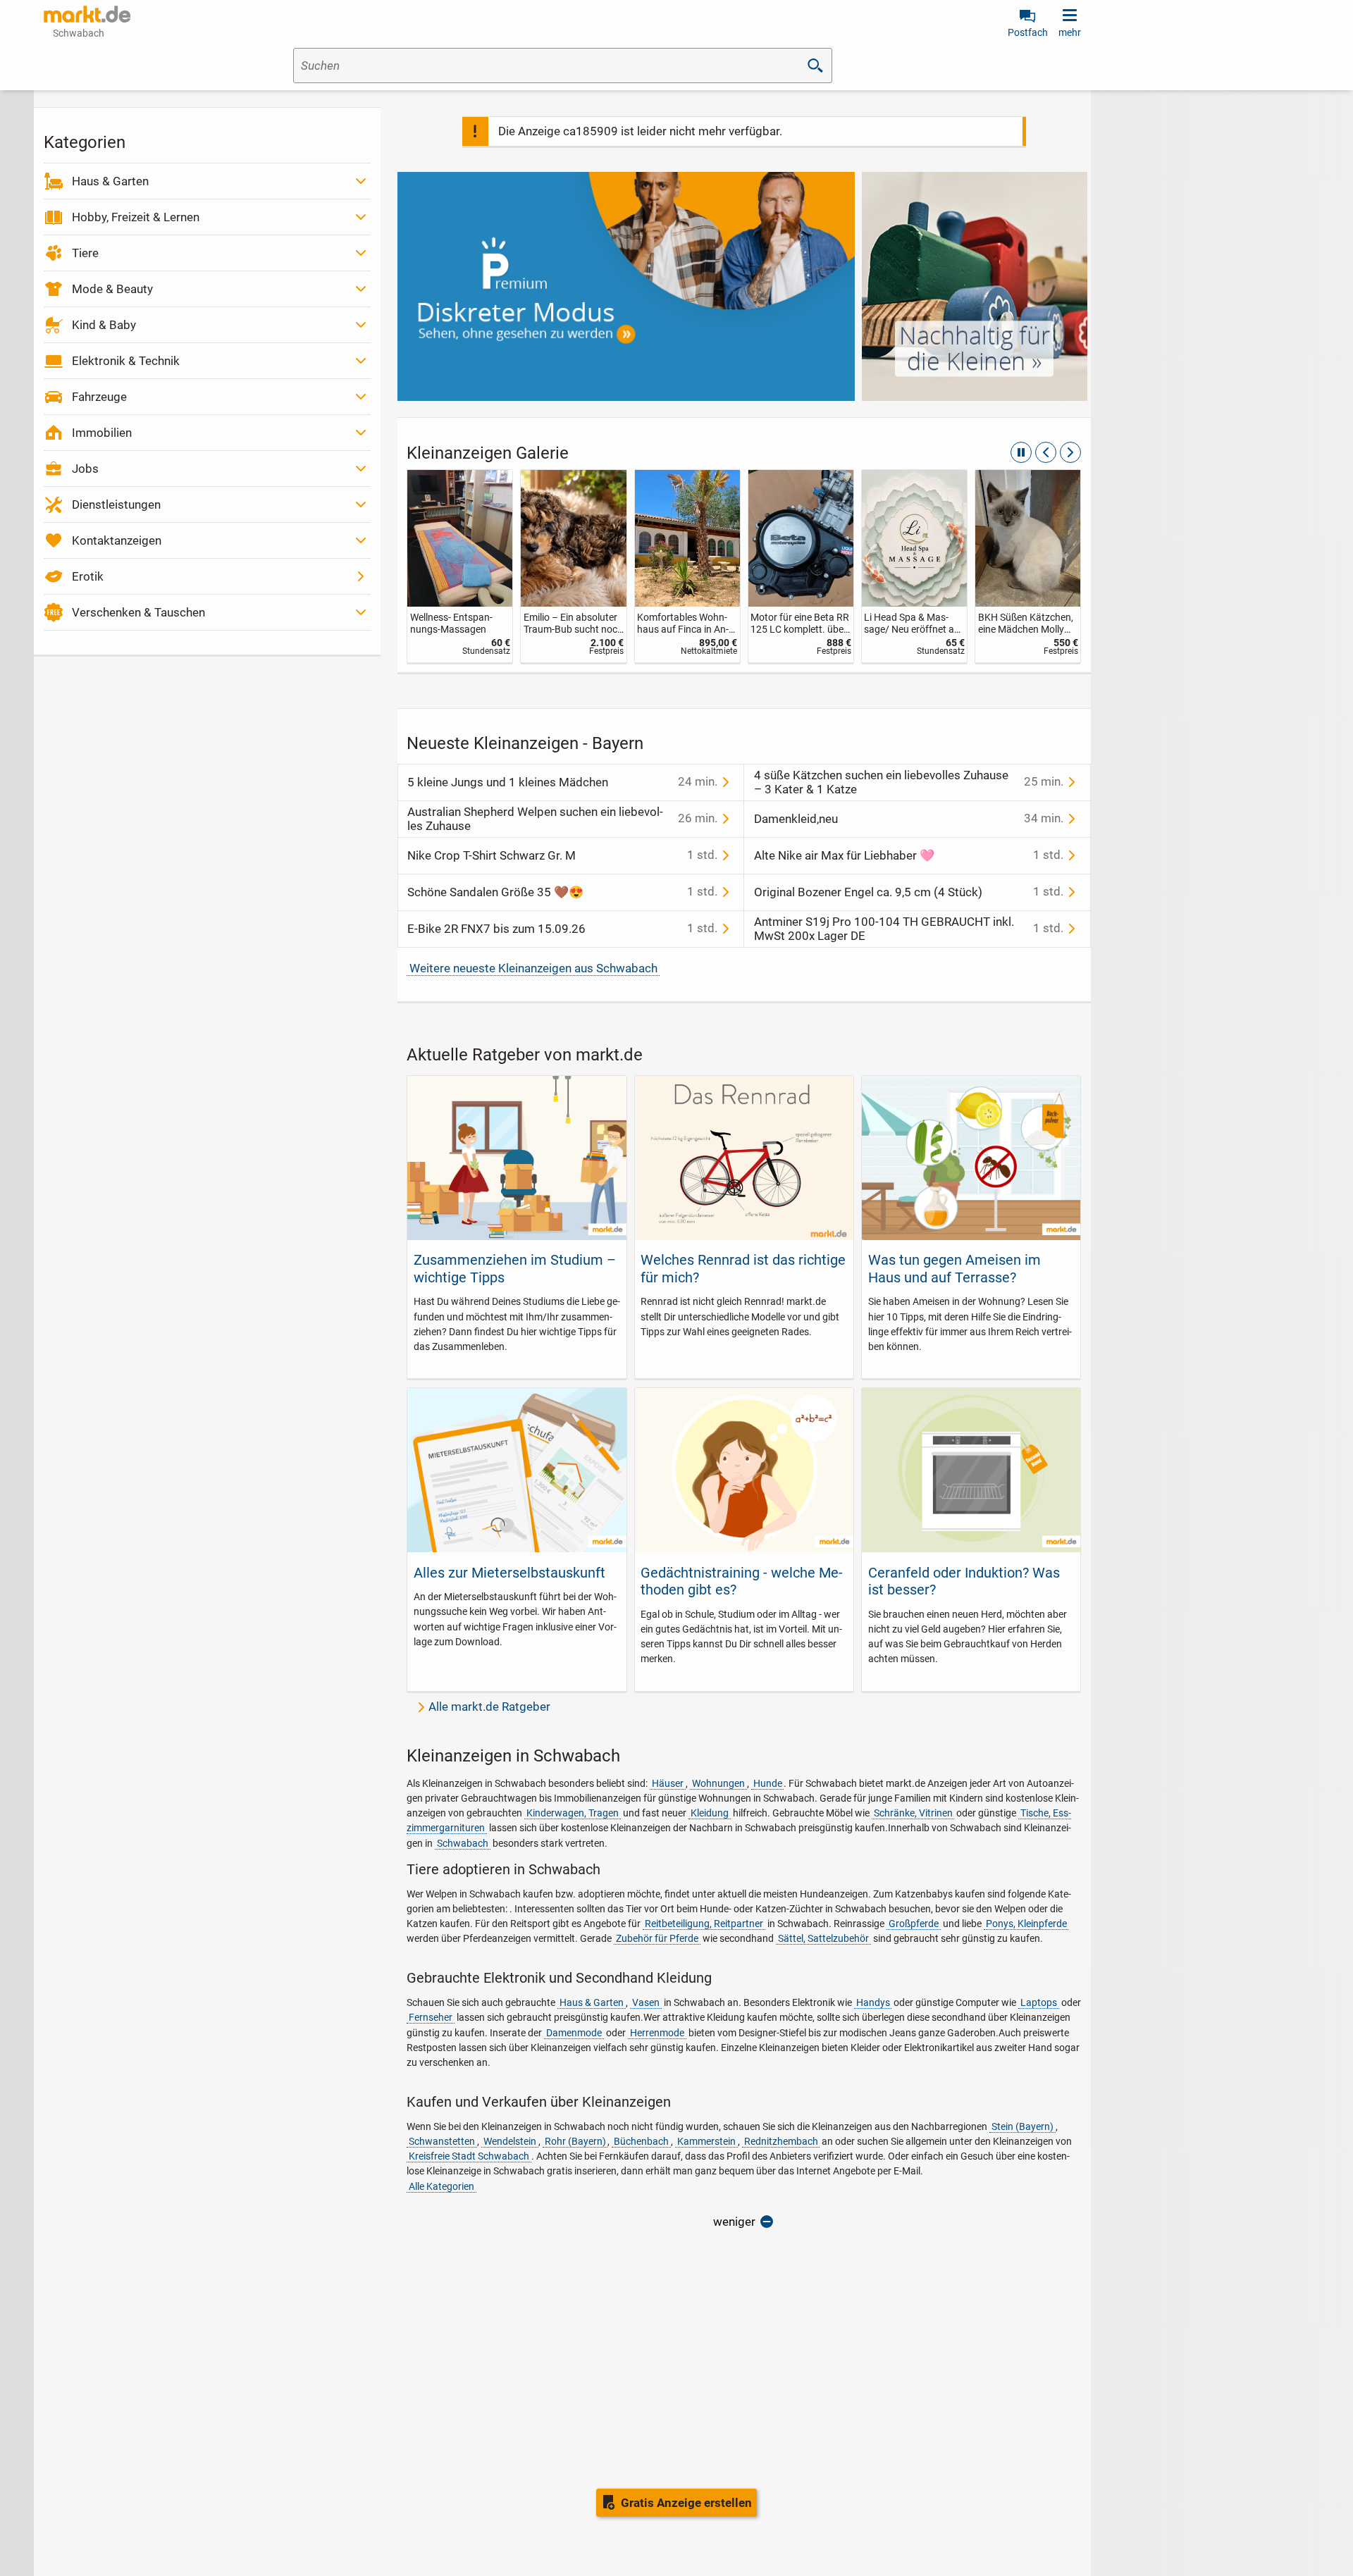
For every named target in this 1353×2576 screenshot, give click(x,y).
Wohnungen (718, 1783)
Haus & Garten (110, 181)
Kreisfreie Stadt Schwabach (469, 2156)
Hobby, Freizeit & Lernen (136, 217)
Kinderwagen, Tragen (573, 1813)
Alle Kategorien (441, 2186)
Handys (873, 2002)
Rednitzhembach (781, 2141)
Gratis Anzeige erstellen (686, 2503)
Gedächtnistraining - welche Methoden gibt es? (742, 1581)
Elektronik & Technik (126, 361)
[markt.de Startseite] (87, 14)
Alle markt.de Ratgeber (489, 1707)
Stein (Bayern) (1023, 2126)
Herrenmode (657, 2033)
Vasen (646, 2002)
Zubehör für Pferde (657, 1938)
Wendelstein (510, 2141)
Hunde (768, 1783)
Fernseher (431, 2017)
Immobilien (102, 433)
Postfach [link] (1028, 32)
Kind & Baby (104, 325)
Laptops (1039, 2002)
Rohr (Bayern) (575, 2141)
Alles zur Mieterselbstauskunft (509, 1573)
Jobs (85, 469)
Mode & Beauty (112, 289)
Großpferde (914, 1924)
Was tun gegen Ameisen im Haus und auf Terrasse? (954, 1268)
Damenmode (574, 2033)
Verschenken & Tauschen (138, 612)
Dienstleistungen (116, 504)
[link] (460, 566)
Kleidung (710, 1813)
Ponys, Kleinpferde (1026, 1924)
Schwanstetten (442, 2141)
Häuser (668, 1783)
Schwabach (463, 1843)
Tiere (85, 253)
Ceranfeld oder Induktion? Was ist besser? (964, 1581)
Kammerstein (706, 2141)
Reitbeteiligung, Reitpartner (704, 1924)
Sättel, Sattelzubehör (823, 1938)
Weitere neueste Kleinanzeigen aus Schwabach (533, 968)
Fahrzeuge (99, 397)
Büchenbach (641, 2141)
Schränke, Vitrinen (913, 1813)
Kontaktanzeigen (117, 540)
